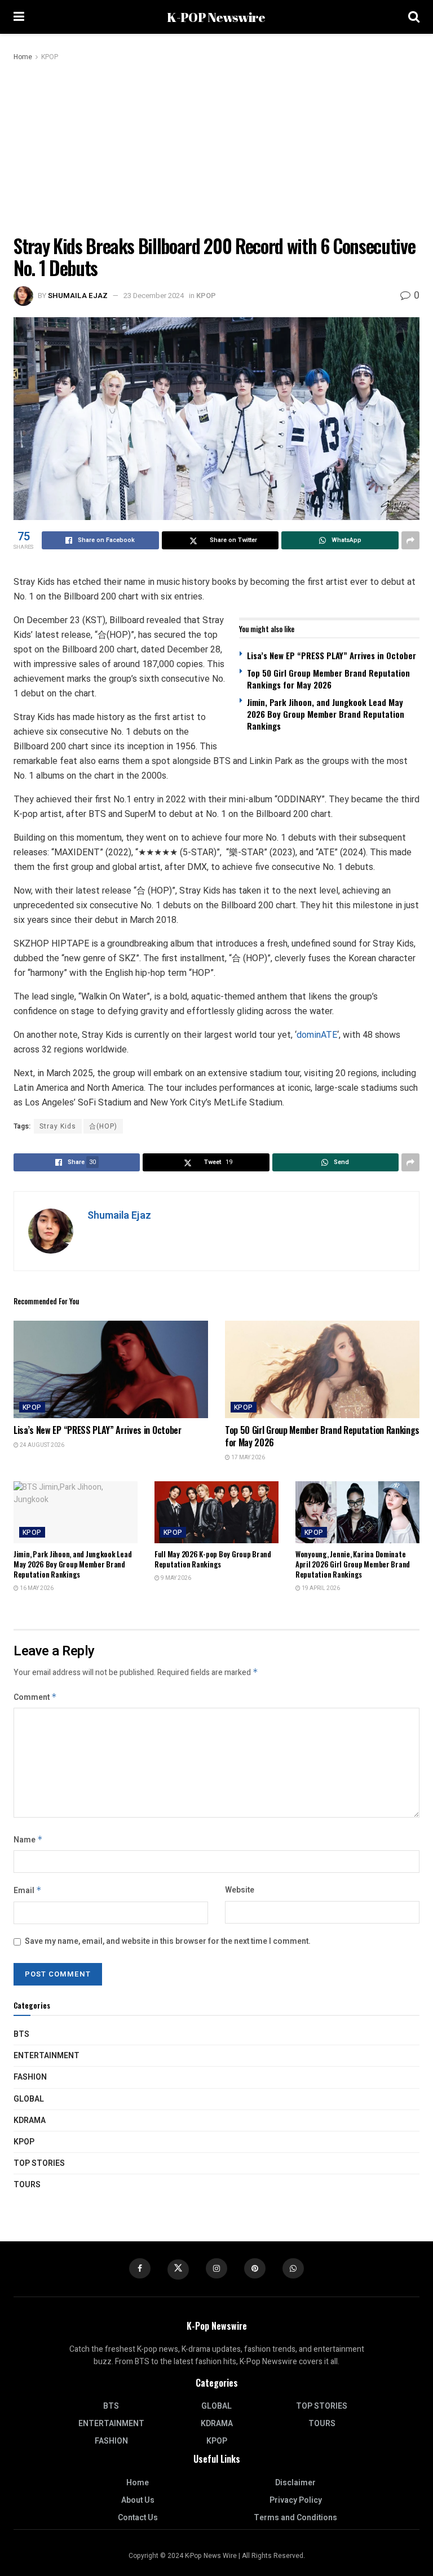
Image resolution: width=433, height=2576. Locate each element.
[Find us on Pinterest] (255, 2268)
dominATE (317, 1035)
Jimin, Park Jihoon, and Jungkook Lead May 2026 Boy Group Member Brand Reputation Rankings (326, 714)
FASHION (30, 2077)
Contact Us (138, 2518)
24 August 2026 (41, 1445)
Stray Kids (58, 1126)
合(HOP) (103, 1126)
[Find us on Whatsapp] (293, 2268)
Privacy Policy (296, 2500)
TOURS (27, 2185)
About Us (138, 2500)
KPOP (50, 57)
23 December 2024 (154, 296)
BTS (21, 2034)
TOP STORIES (39, 2163)
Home (23, 57)
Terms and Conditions (295, 2518)
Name (28, 1840)
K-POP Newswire (216, 17)
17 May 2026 (248, 1458)
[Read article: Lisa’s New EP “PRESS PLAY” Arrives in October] (111, 1369)
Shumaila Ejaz (78, 296)
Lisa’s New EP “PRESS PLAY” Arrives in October (332, 655)
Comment (35, 1697)
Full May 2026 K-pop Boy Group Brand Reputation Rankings (213, 1559)
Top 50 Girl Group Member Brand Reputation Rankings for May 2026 (328, 679)
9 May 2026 (175, 1578)
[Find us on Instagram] (216, 2268)
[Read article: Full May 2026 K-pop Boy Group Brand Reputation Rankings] (216, 1512)
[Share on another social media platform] (410, 540)
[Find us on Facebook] (140, 2268)
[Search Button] (414, 17)
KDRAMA (30, 2120)
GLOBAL (29, 2099)
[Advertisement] (216, 148)
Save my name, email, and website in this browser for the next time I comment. (168, 1941)
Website (240, 1890)
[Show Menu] (19, 17)
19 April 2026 (320, 1588)
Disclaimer (295, 2483)
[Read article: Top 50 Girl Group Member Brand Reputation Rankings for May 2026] (322, 1369)
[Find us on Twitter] (178, 2269)
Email (28, 1891)
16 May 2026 (36, 1588)
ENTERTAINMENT (47, 2056)
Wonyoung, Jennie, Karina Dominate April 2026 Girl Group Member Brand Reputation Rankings (353, 1564)
